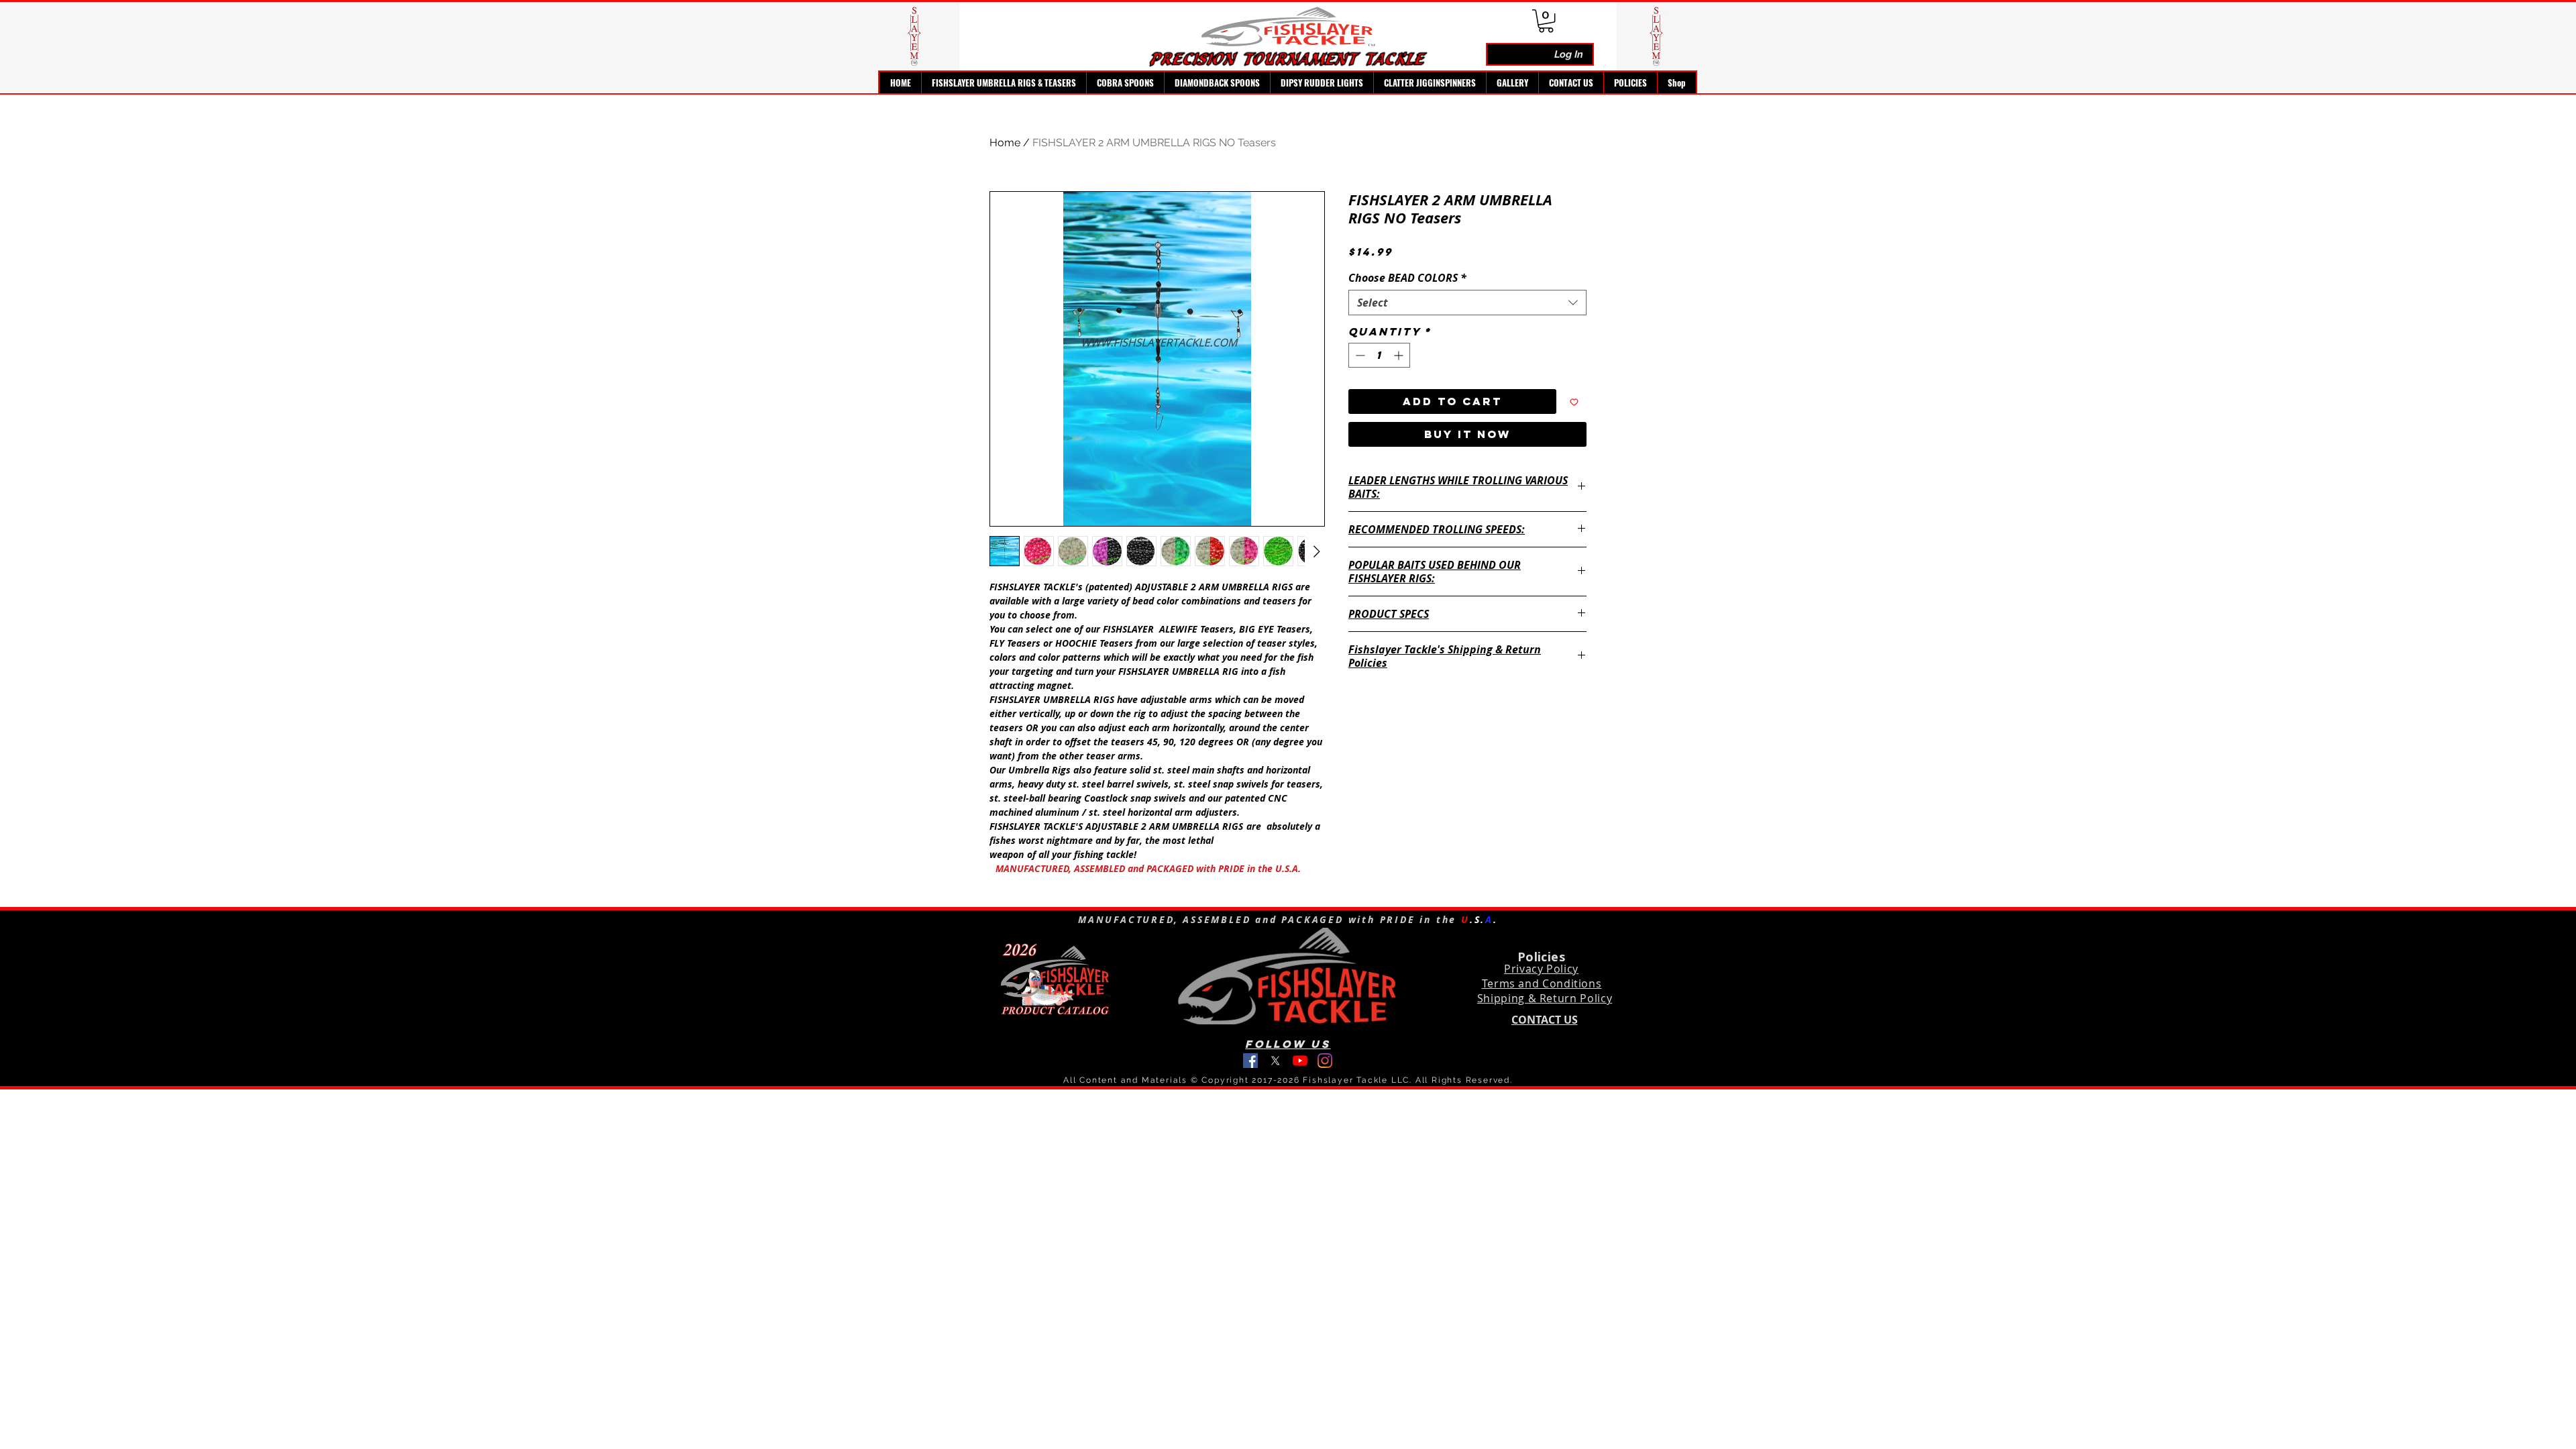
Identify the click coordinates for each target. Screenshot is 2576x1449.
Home (1005, 143)
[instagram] (1325, 1061)
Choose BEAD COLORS (1407, 278)
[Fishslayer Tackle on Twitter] (1275, 1061)
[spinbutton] (1379, 355)
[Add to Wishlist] (1574, 401)
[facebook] (1250, 1061)
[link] (1546, 21)
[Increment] (1400, 355)
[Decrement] (1359, 355)
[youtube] (1300, 1061)
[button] (1004, 83)
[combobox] (1467, 303)
